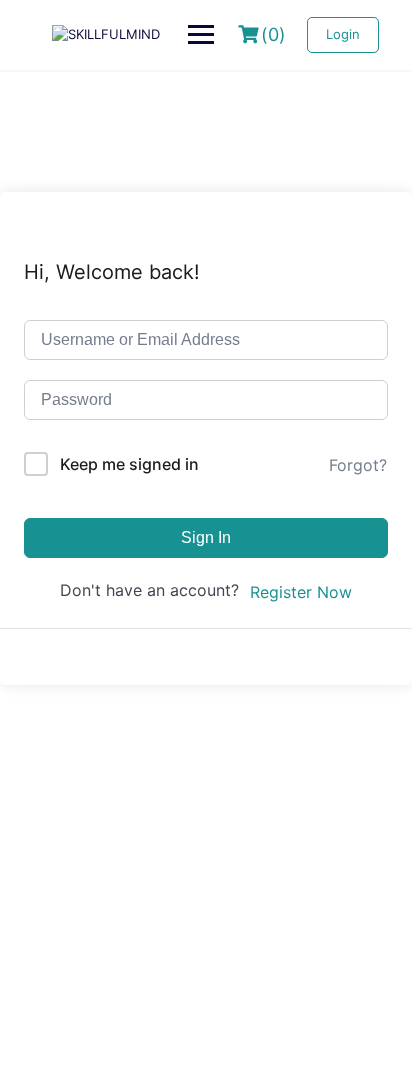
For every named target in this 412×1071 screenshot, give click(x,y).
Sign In (206, 537)
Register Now (301, 592)
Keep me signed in (129, 464)
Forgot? (358, 465)
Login (343, 34)
